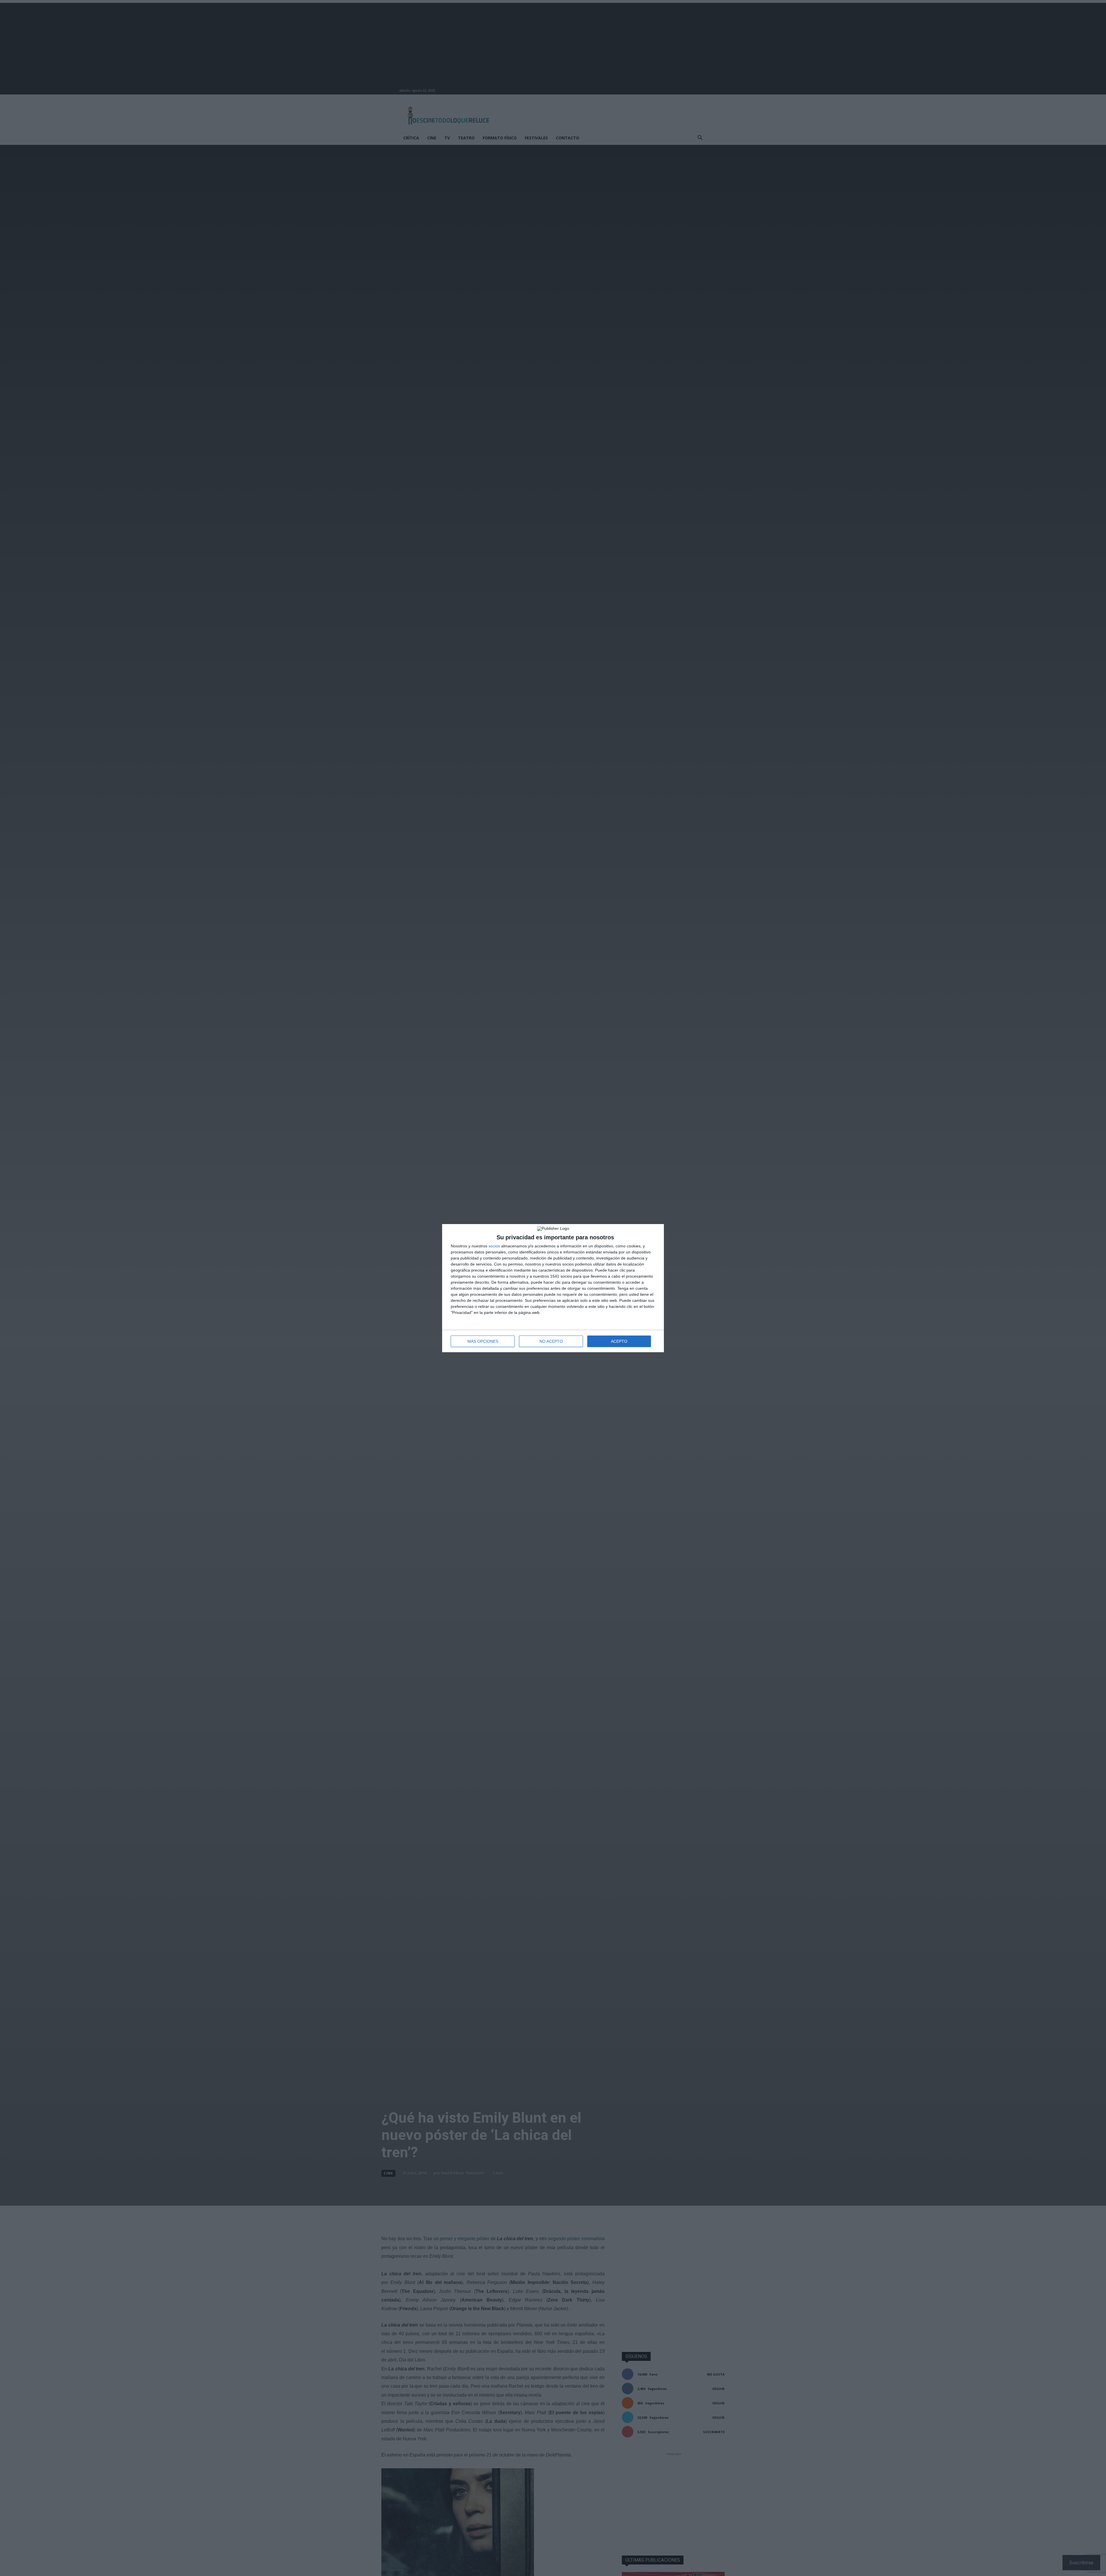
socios (494, 1246)
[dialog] (553, 1288)
